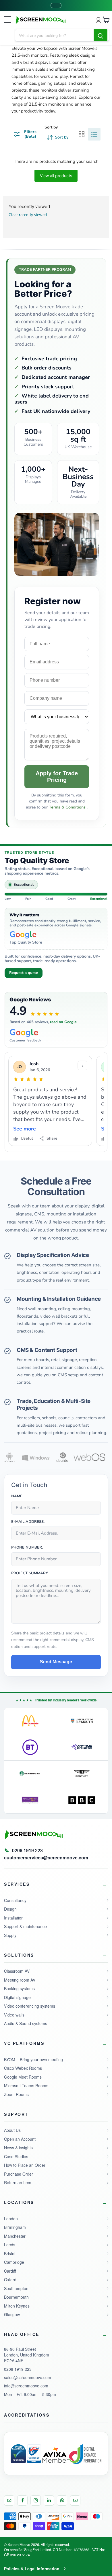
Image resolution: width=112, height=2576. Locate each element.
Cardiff (10, 2271)
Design (10, 1909)
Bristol (10, 2253)
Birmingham (15, 2227)
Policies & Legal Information (32, 2569)
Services (17, 1884)
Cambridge (14, 2262)
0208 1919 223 (18, 2369)
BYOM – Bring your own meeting (33, 2059)
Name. (17, 1496)
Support (16, 2114)
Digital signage (17, 1997)
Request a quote (24, 973)
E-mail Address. (28, 1522)
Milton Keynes (17, 2306)
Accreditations (27, 2415)
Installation (14, 1918)
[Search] (101, 35)
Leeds (10, 2245)
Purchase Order (19, 2174)
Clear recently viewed (28, 215)
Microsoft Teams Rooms (26, 2085)
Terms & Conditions (68, 807)
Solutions (19, 1955)
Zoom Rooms (16, 2094)
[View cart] (106, 20)
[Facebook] (22, 2500)
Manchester (15, 2236)
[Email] (9, 2500)
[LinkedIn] (49, 2500)
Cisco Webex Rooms (23, 2068)
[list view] (94, 134)
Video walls (14, 2015)
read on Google (63, 1022)
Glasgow (12, 2314)
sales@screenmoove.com (28, 2377)
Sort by (51, 127)
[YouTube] (75, 2500)
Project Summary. (30, 1573)
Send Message (56, 1662)
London (11, 2219)
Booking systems (19, 1988)
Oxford (10, 2280)
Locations (19, 2202)
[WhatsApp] (62, 2500)
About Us (12, 2130)
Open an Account (20, 2139)
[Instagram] (36, 2500)
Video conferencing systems (30, 2006)
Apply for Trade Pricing (57, 777)
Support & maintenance (25, 1926)
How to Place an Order (25, 2165)
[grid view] (82, 134)
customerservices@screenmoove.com (46, 1858)
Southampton (16, 2288)
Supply (10, 1935)
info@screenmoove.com (26, 2386)
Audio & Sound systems (26, 2023)
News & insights (18, 2148)
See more (25, 1129)
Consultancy (15, 1900)
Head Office (22, 2334)
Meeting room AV (20, 1980)
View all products (56, 176)
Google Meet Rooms (23, 2077)
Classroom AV (17, 1971)
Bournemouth (16, 2297)
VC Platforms (24, 2043)
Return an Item (18, 2182)
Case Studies (16, 2156)
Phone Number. (27, 1548)
